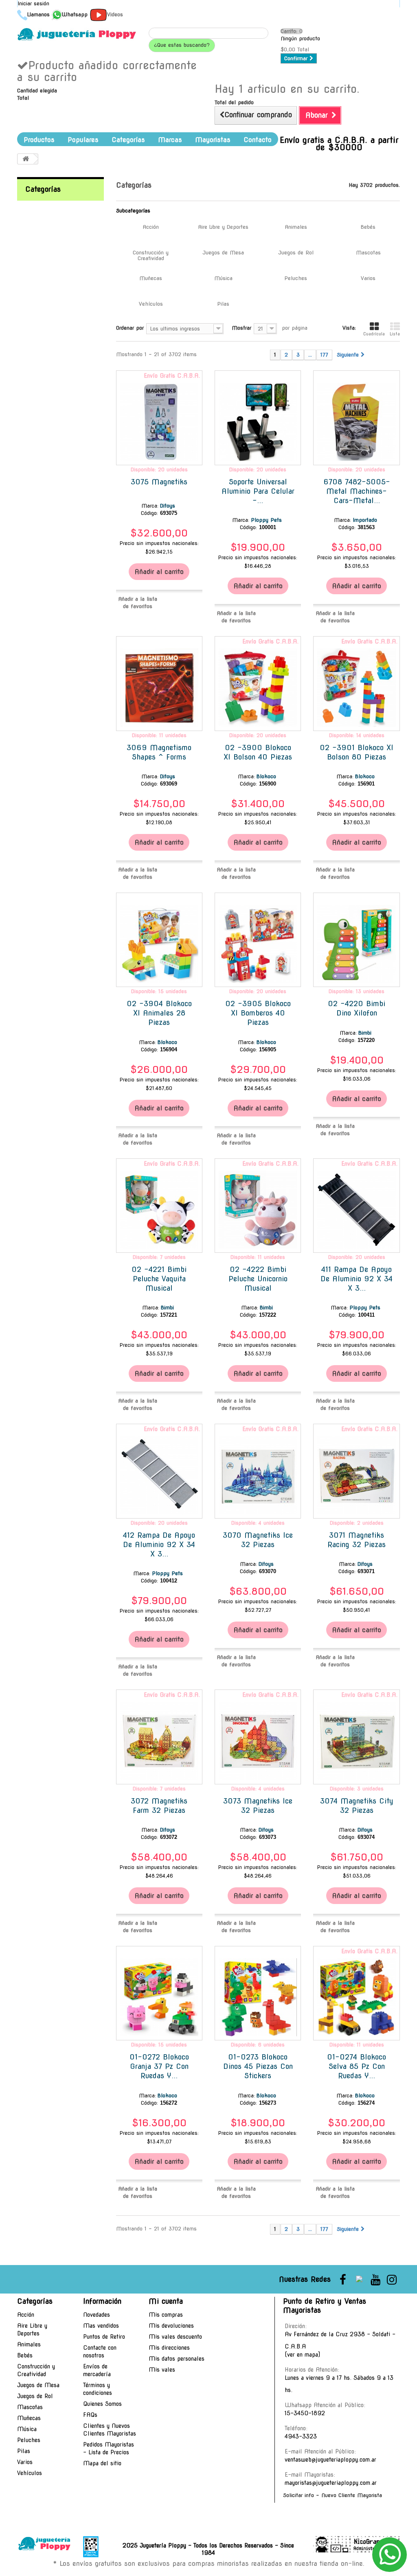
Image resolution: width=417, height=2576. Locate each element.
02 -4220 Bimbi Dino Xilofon (357, 1008)
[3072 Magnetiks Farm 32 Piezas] (159, 1741)
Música (223, 278)
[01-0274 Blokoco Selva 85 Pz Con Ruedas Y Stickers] (356, 1997)
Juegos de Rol (296, 253)
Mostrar (241, 328)
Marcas (170, 140)
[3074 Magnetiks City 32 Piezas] (356, 1741)
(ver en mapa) (302, 2355)
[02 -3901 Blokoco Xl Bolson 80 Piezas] (356, 687)
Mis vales (162, 2370)
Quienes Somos (102, 2404)
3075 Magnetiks (159, 482)
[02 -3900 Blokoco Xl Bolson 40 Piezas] (258, 687)
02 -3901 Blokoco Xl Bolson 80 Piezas (357, 752)
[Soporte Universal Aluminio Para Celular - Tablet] (258, 422)
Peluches (296, 278)
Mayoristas (213, 140)
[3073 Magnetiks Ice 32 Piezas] (258, 1741)
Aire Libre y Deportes (223, 227)
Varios (368, 278)
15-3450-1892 (305, 2413)
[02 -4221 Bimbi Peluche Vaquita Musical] (159, 1210)
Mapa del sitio (102, 2463)
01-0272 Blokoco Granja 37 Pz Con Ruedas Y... (159, 2066)
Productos (39, 140)
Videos (115, 14)
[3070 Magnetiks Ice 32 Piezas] (258, 1475)
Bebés (368, 227)
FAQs (90, 2415)
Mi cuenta (166, 2301)
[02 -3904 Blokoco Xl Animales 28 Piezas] (159, 944)
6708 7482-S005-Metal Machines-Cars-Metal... (357, 491)
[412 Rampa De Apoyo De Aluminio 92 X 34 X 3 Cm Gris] (159, 1475)
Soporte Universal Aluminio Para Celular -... (258, 491)
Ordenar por (130, 328)
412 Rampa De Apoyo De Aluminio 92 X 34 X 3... (159, 1544)
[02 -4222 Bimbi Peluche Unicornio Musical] (258, 1210)
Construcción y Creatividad (151, 255)
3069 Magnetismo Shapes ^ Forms (159, 752)
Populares (83, 140)
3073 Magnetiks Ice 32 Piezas (258, 1806)
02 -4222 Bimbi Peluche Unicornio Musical (258, 1279)
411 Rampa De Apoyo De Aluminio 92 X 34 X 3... (357, 1279)
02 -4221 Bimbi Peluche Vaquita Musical (159, 1279)
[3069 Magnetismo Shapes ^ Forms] (159, 687)
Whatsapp (75, 14)
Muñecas (151, 278)
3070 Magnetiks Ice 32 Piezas (258, 1540)
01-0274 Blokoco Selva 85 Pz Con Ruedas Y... (357, 2066)
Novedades (97, 2315)
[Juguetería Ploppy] (77, 34)
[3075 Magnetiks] (159, 422)
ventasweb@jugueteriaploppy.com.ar (330, 2460)
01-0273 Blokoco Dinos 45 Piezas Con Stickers (258, 2066)
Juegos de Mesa (223, 253)
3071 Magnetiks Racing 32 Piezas (357, 1540)
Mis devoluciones (171, 2326)
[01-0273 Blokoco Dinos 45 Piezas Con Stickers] (258, 1997)
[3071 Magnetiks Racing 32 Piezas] (356, 1475)
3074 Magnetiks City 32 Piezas (357, 1806)
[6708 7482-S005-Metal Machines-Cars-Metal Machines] (356, 422)
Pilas (223, 304)
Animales (296, 227)
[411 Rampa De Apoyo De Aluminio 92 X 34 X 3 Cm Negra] (356, 1210)
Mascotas (368, 253)
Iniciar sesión (33, 3)
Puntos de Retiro (104, 2337)
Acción (151, 227)
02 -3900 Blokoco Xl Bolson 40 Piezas (258, 752)
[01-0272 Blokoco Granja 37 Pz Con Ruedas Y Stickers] (159, 1997)
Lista (395, 334)
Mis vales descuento (175, 2337)
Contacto (258, 140)
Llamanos (38, 14)
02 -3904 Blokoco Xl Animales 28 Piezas (159, 1013)
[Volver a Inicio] (26, 159)
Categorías (128, 140)
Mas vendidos (101, 2326)
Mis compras (166, 2315)
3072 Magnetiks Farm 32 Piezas (159, 1806)
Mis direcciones (169, 2348)
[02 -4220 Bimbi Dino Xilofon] (356, 944)
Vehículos (151, 304)
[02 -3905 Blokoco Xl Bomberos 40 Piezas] (258, 944)
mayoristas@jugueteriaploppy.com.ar (331, 2483)
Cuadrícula (374, 334)
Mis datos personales (177, 2359)
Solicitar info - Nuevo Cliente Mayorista (333, 2495)
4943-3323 (301, 2436)
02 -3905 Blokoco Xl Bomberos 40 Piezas (258, 1013)
